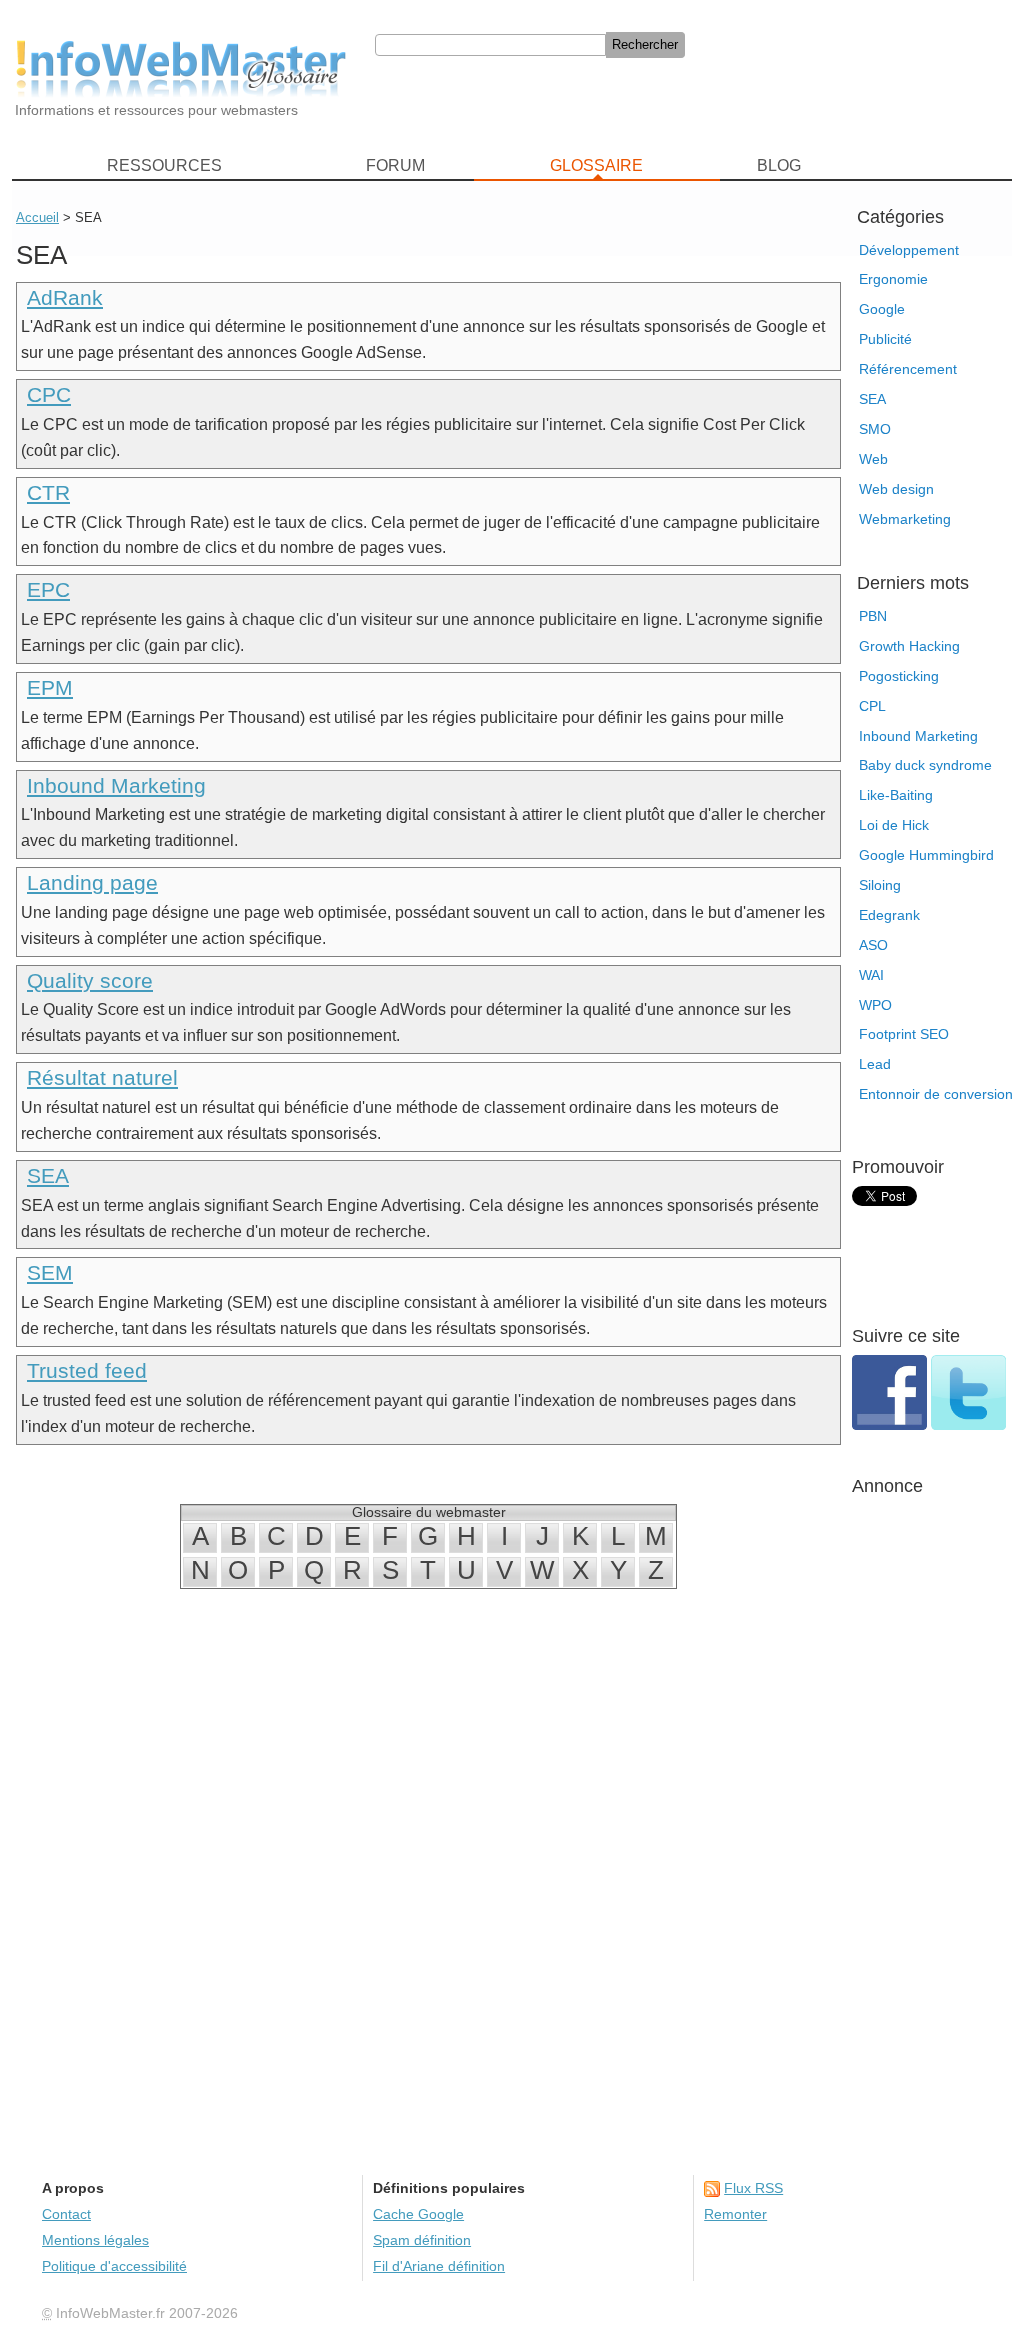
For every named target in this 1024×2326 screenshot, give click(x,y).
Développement (909, 250)
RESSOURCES (164, 165)
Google (882, 309)
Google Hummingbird (926, 855)
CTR (48, 492)
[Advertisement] (692, 98)
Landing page (92, 882)
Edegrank (889, 915)
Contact (66, 2214)
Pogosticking (899, 676)
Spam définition (422, 2240)
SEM (50, 1272)
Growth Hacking (909, 646)
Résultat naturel (102, 1077)
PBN (873, 616)
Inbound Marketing (918, 736)
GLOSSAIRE (596, 165)
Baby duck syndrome (925, 765)
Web (873, 459)
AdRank (65, 297)
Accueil (37, 217)
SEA (872, 399)
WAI (871, 975)
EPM (50, 687)
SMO (875, 429)
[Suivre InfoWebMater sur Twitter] (968, 1424)
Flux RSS (753, 2188)
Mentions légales (95, 2240)
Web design (896, 489)
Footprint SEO (904, 1034)
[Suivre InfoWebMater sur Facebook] (891, 1424)
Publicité (885, 339)
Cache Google (418, 2214)
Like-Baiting (896, 795)
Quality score (90, 980)
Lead (875, 1064)
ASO (873, 945)
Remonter (735, 2214)
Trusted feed (87, 1370)
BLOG (779, 165)
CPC (49, 394)
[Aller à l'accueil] (181, 68)
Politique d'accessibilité (114, 2266)
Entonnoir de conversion (936, 1094)
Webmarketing (905, 519)
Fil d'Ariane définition (439, 2266)
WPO (875, 1005)
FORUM (395, 165)
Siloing (880, 885)
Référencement (908, 369)
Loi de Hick (894, 825)
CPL (872, 706)
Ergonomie (893, 279)
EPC (48, 589)
